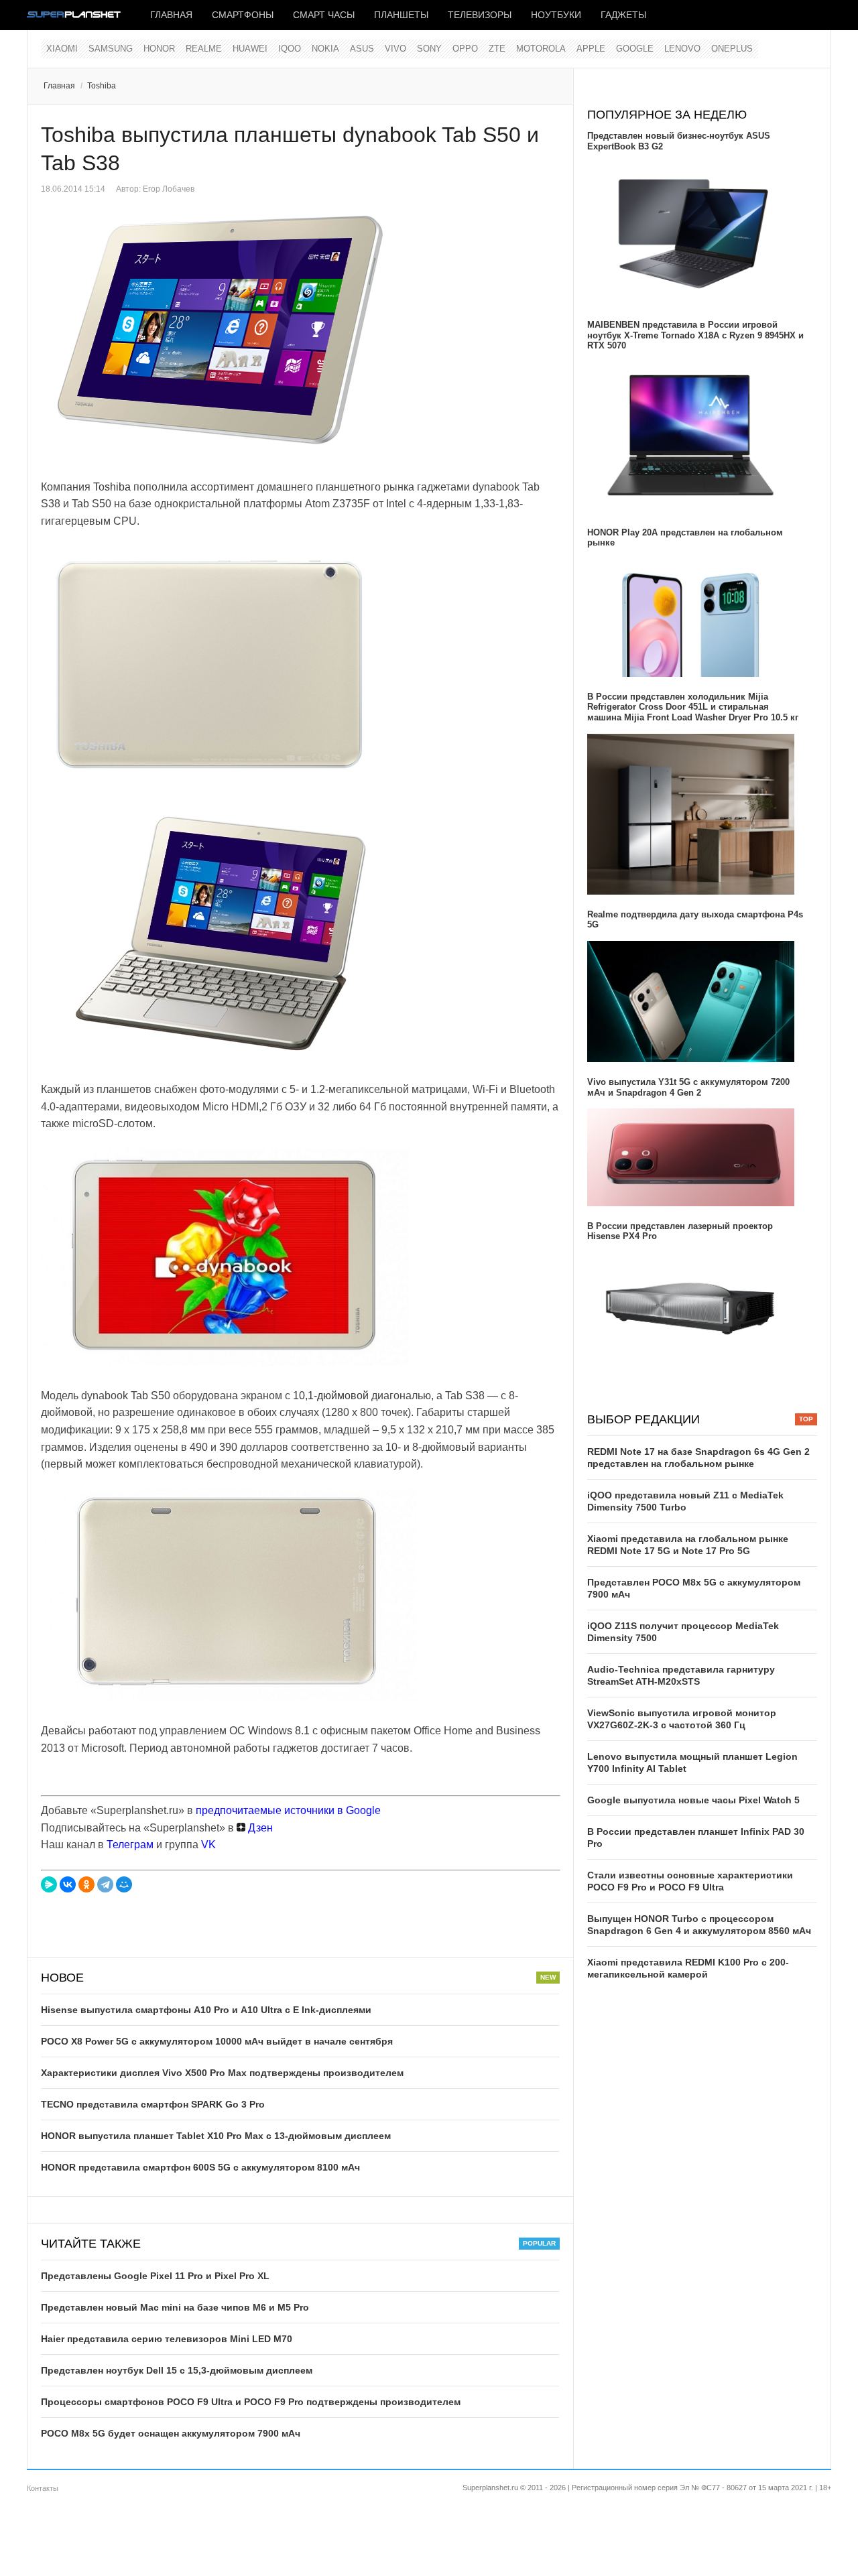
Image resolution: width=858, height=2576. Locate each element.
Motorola (541, 49)
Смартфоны (243, 15)
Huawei (250, 49)
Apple (591, 49)
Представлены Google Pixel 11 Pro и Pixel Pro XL (155, 2276)
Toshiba (102, 86)
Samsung (111, 49)
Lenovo (682, 49)
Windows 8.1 (279, 1731)
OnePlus (732, 49)
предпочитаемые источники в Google (288, 1810)
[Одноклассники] (86, 1884)
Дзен (259, 1828)
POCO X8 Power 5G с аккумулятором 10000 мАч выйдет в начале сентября (217, 2041)
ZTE (497, 49)
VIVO (395, 49)
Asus (362, 49)
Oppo (465, 49)
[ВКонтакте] (68, 1884)
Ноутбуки (556, 15)
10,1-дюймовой (331, 1396)
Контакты (43, 2488)
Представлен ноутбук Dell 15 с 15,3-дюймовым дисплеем (177, 2370)
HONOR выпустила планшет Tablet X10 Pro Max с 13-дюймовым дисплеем (216, 2136)
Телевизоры (480, 15)
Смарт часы (324, 15)
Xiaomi (62, 49)
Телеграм (130, 1845)
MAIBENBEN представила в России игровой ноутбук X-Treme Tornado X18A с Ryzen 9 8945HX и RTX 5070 (695, 335)
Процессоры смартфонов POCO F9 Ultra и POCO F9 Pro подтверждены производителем (251, 2402)
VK (208, 1845)
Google (635, 49)
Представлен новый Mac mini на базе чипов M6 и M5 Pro (175, 2307)
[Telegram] (105, 1884)
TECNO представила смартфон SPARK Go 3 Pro (153, 2104)
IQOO (290, 49)
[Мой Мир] (124, 1884)
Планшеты (401, 15)
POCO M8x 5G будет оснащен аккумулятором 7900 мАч (171, 2433)
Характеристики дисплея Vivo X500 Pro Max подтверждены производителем (222, 2073)
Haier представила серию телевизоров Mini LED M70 (167, 2339)
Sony (429, 49)
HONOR (159, 49)
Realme (204, 49)
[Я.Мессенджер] (49, 1884)
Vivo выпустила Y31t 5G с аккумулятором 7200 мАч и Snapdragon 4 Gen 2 (688, 1087)
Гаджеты (623, 15)
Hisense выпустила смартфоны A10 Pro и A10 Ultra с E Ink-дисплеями (206, 2010)
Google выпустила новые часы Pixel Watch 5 (693, 1800)
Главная (171, 15)
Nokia (325, 49)
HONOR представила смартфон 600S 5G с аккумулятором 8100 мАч (200, 2167)
